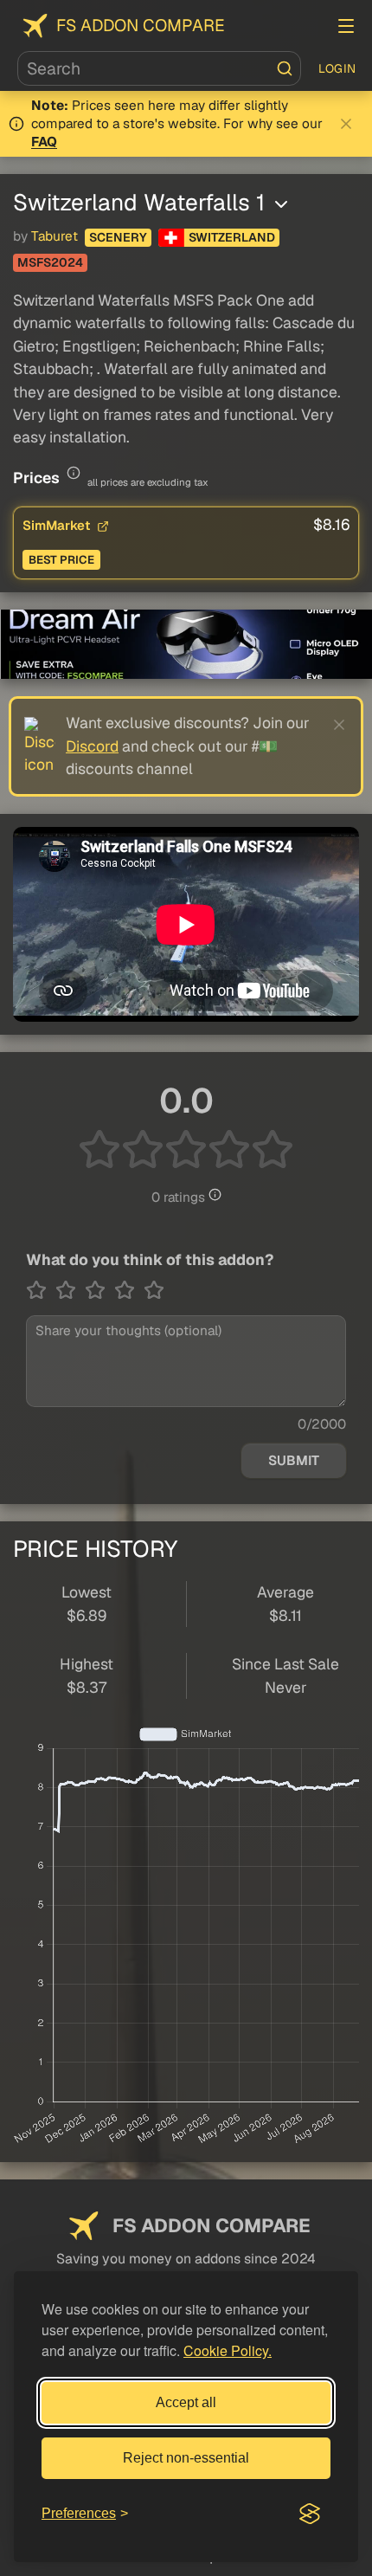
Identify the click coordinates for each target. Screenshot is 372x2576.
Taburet (55, 236)
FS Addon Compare (141, 26)
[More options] (281, 204)
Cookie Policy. (228, 2350)
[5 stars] (154, 1290)
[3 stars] (99, 1290)
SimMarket (58, 525)
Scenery (118, 237)
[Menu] (346, 26)
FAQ (44, 142)
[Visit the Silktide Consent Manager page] (310, 2514)
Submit (294, 1461)
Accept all (186, 2402)
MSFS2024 (50, 262)
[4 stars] (129, 1290)
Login (337, 68)
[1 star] (41, 1290)
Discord (92, 746)
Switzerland (232, 237)
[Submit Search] (285, 68)
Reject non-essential (186, 2458)
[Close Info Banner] (346, 124)
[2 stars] (70, 1290)
